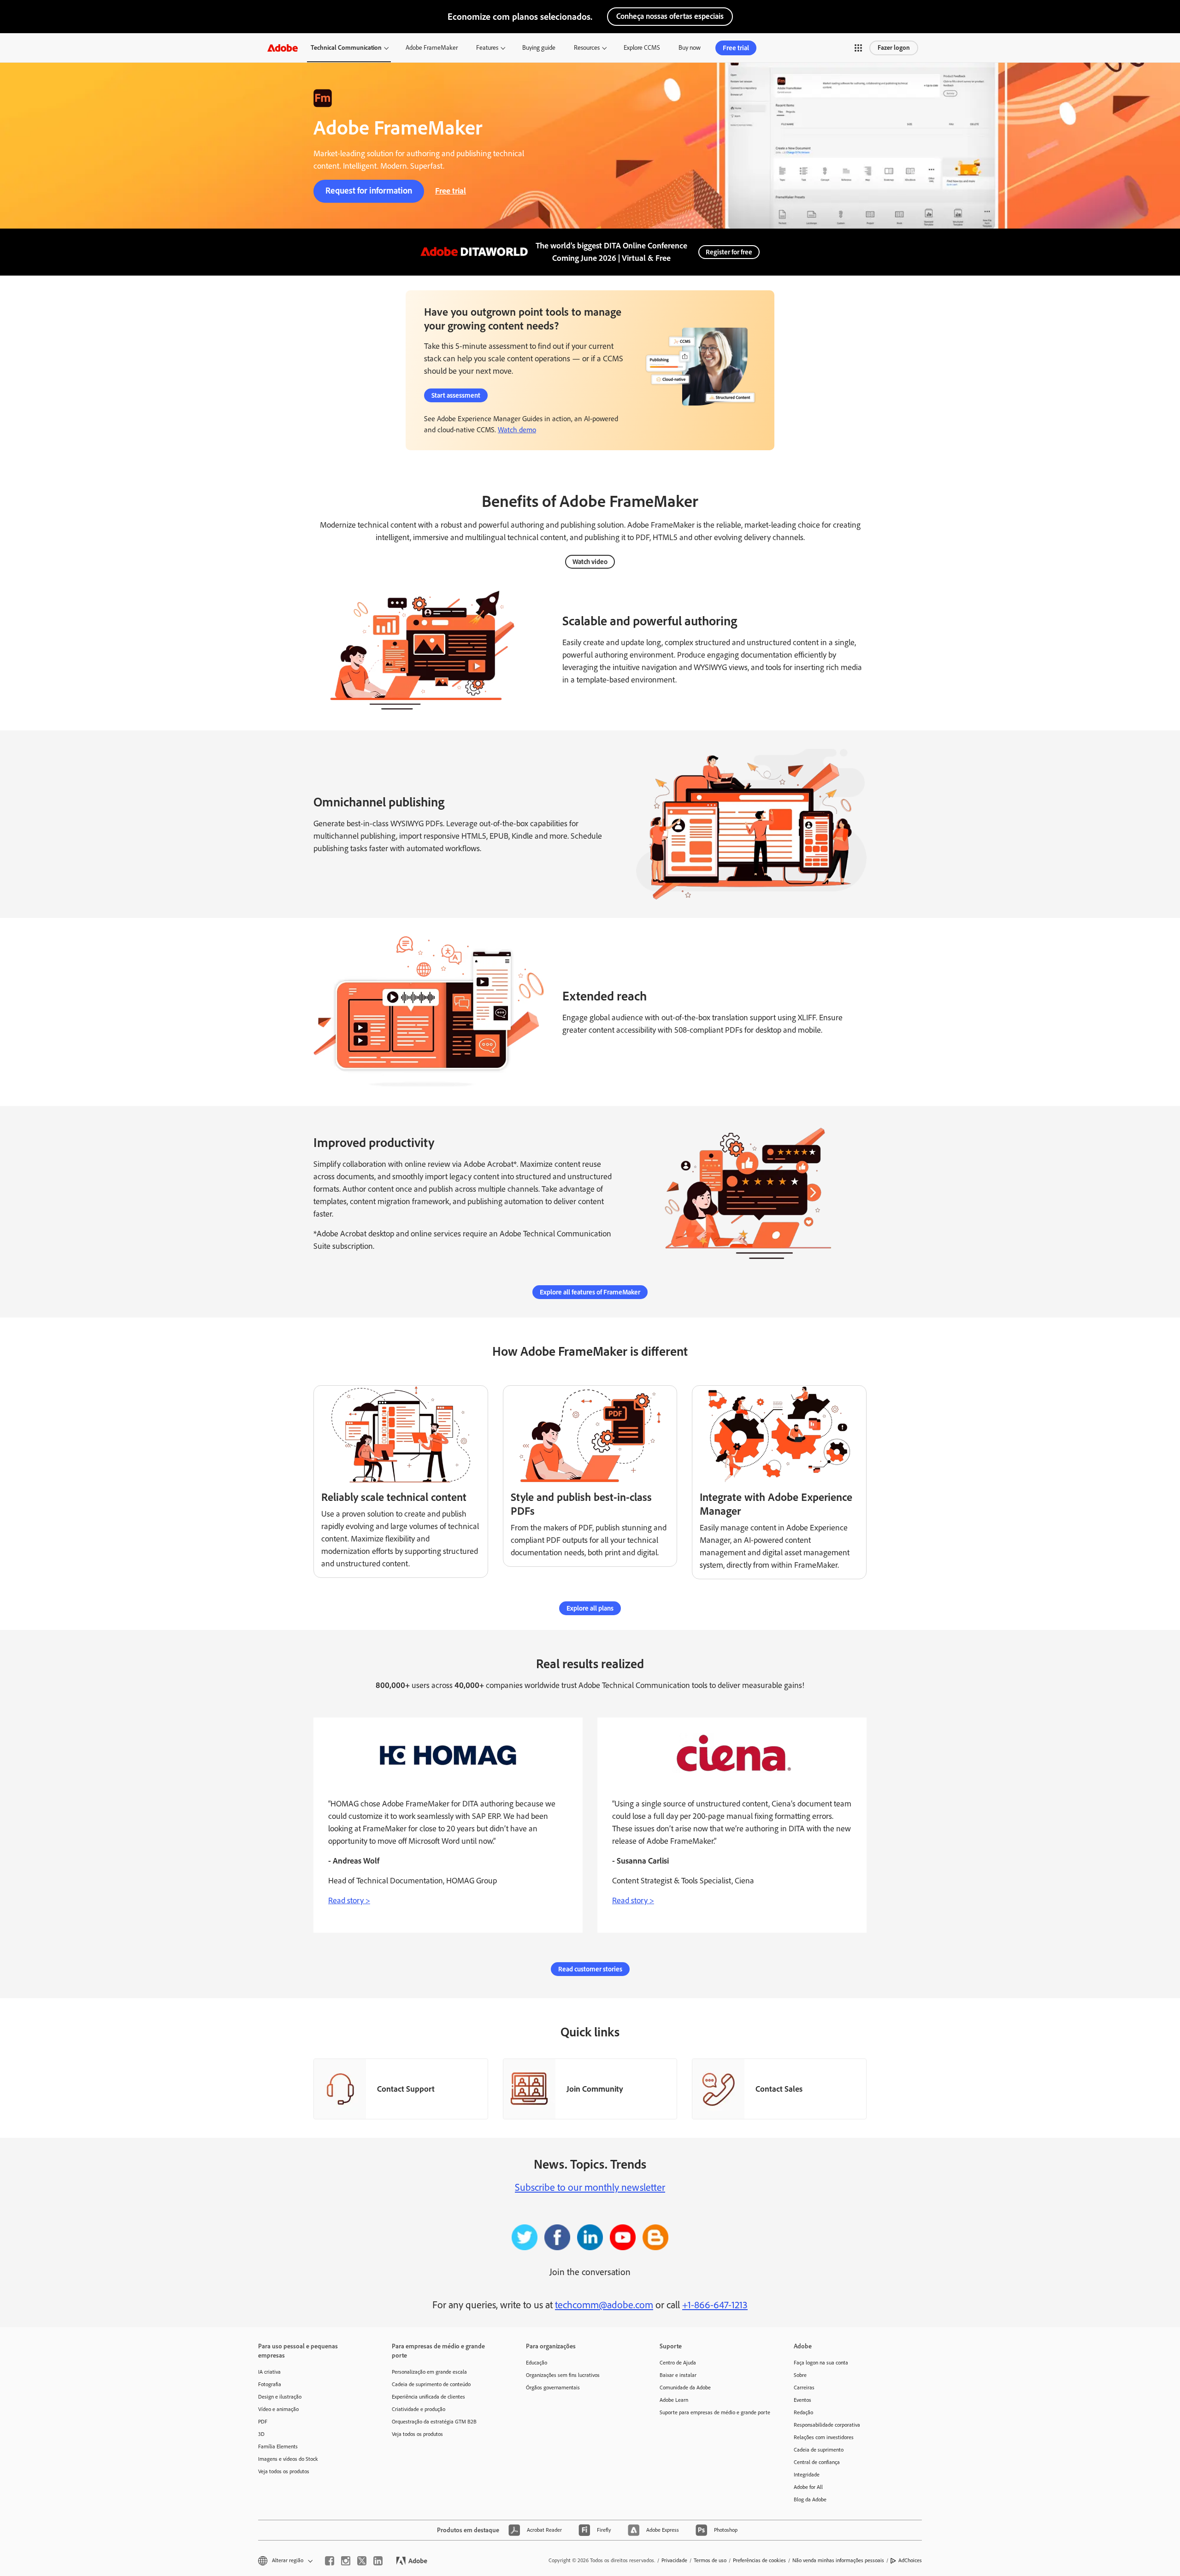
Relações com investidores (824, 2437)
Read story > (349, 1900)
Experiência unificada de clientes (428, 2397)
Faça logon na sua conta (821, 2363)
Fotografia (270, 2384)
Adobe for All (808, 2487)
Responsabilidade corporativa (827, 2425)
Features (487, 48)
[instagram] (346, 2561)
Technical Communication (346, 48)
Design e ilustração (280, 2397)
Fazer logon (894, 48)
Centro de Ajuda (678, 2363)
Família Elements (278, 2447)
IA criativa (269, 2372)
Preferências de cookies (759, 2560)
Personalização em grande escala (429, 2372)
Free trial (736, 48)
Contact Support (406, 2089)
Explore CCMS (642, 48)
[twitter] (362, 2561)
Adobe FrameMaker (432, 48)
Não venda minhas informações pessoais (838, 2560)
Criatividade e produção (419, 2409)
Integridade (807, 2475)
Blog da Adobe (810, 2500)
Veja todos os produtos (284, 2471)
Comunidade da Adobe (685, 2388)
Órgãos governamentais (553, 2388)
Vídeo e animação (278, 2409)
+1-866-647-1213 (715, 2305)
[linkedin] (378, 2561)
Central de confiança (817, 2462)
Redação (803, 2412)
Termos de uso (710, 2560)
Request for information (369, 191)
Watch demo (517, 430)
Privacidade (674, 2560)
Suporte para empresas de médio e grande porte (713, 2412)
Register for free (729, 252)
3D (261, 2434)
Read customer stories (590, 1969)
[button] (858, 48)
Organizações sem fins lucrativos (563, 2375)
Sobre (800, 2375)
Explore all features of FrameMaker (590, 1292)
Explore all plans (590, 1608)
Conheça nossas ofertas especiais (670, 16)
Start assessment (456, 395)
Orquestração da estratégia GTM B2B (434, 2422)
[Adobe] (283, 48)
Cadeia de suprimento (819, 2450)
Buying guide (539, 48)
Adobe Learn (674, 2400)
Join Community (595, 2089)
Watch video (590, 562)
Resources (587, 48)
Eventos (802, 2400)
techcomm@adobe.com (604, 2305)
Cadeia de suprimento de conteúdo (431, 2384)
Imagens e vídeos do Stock (288, 2459)
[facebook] (330, 2561)
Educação (537, 2363)
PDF (263, 2422)
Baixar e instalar (678, 2375)
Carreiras (804, 2388)
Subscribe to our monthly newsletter (590, 2187)
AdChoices (910, 2560)
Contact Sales (779, 2089)
